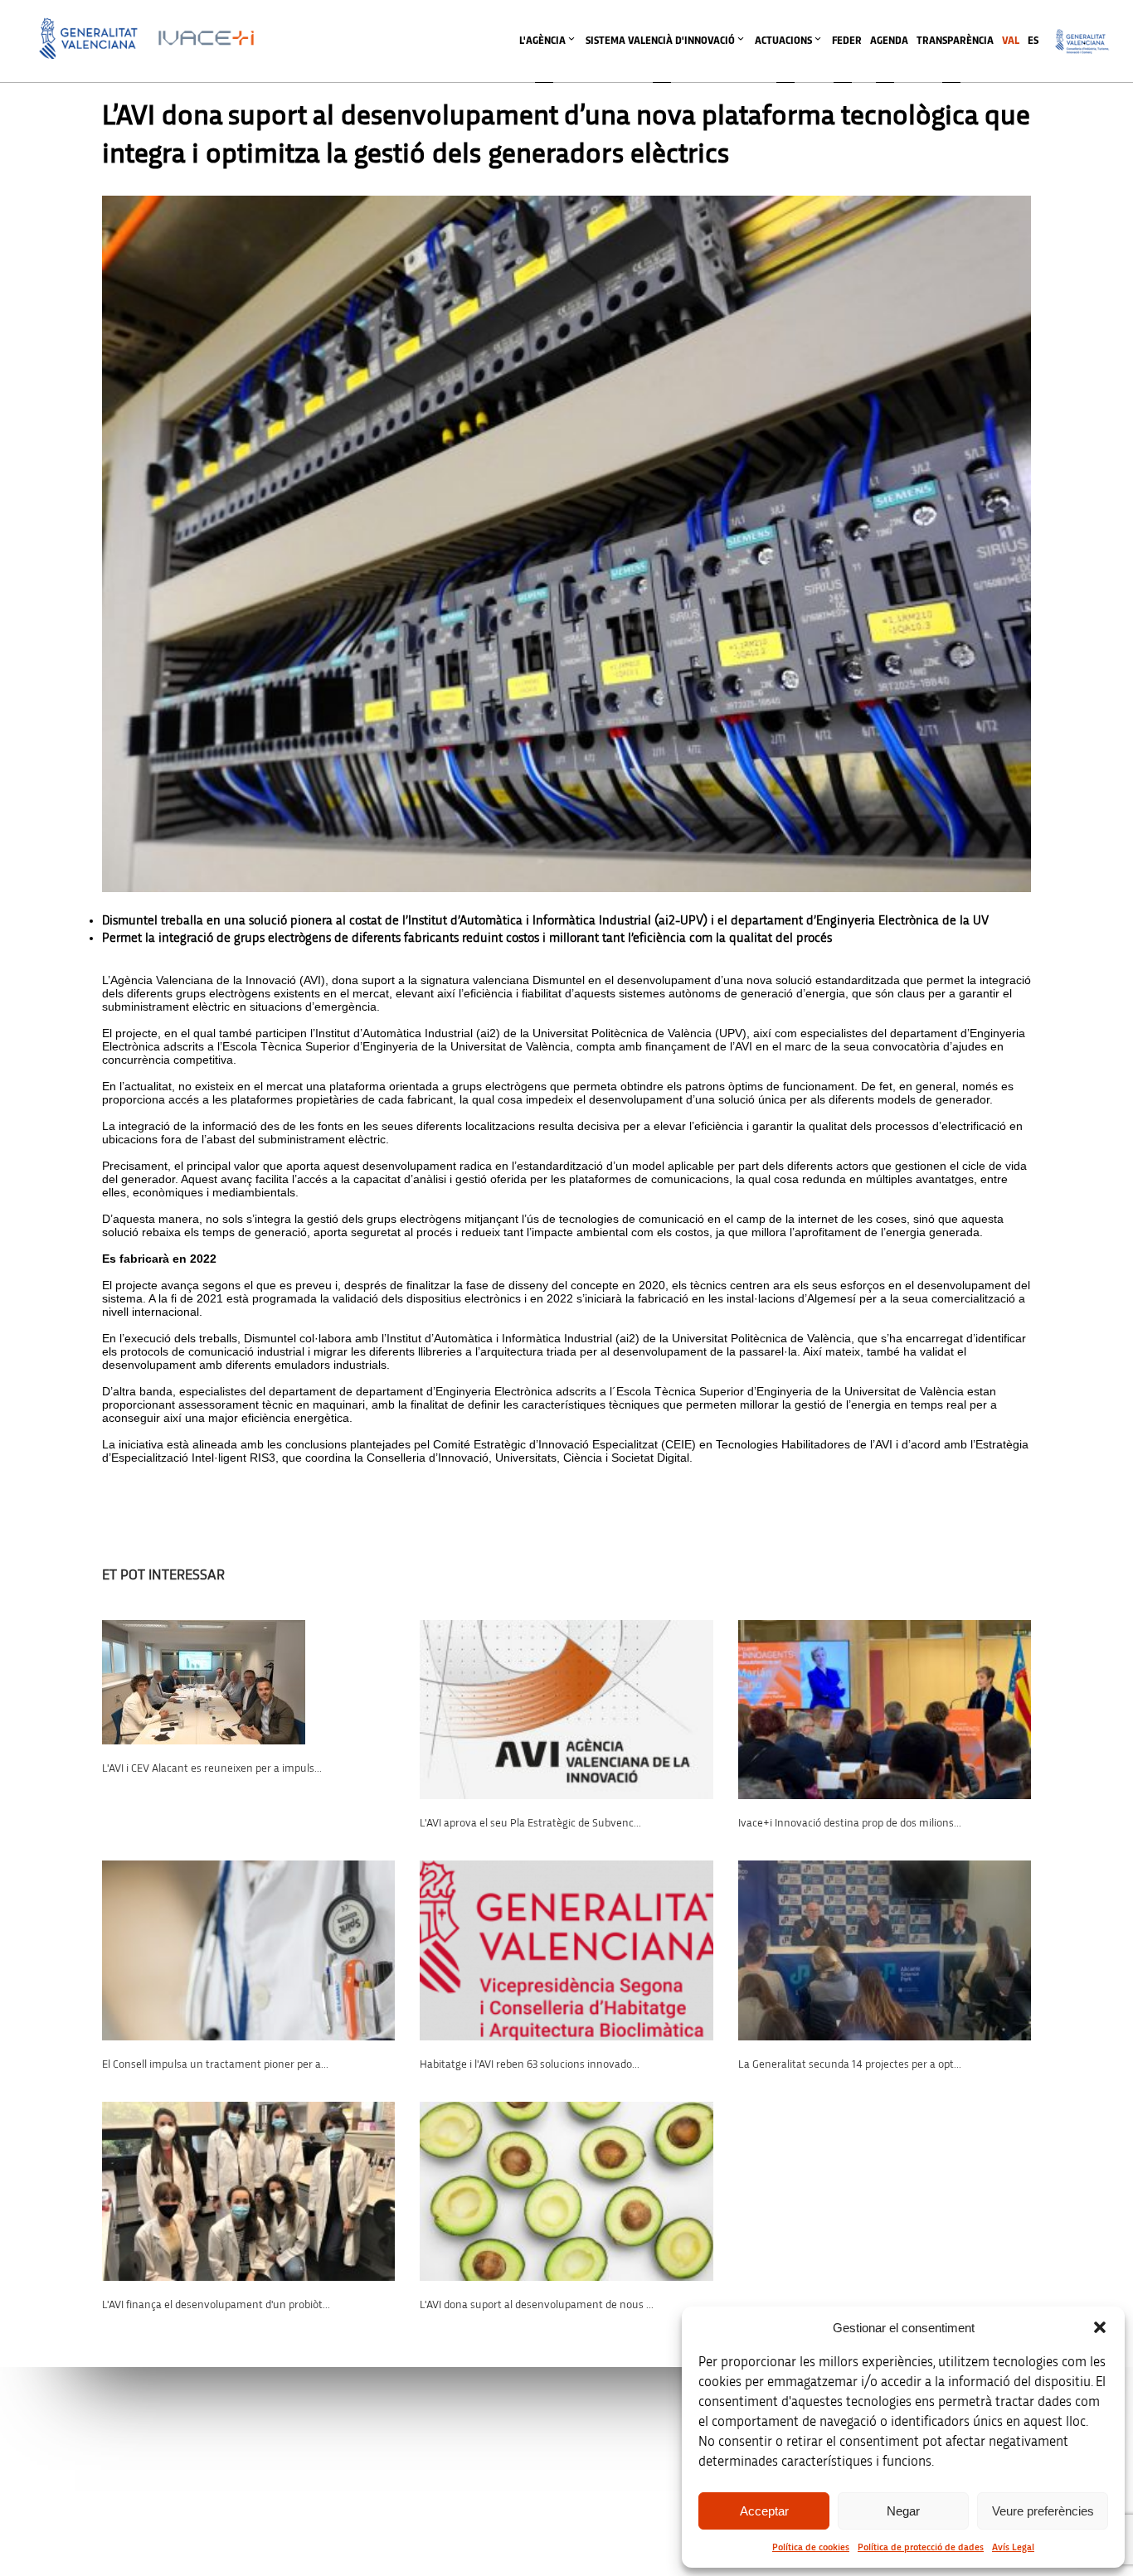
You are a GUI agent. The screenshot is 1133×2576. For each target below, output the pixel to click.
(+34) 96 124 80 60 (377, 2474)
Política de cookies (811, 2547)
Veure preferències (1043, 2511)
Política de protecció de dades (921, 2547)
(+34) (378, 2370)
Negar (903, 2511)
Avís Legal (1013, 2547)
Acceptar (764, 2511)
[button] (1100, 2327)
